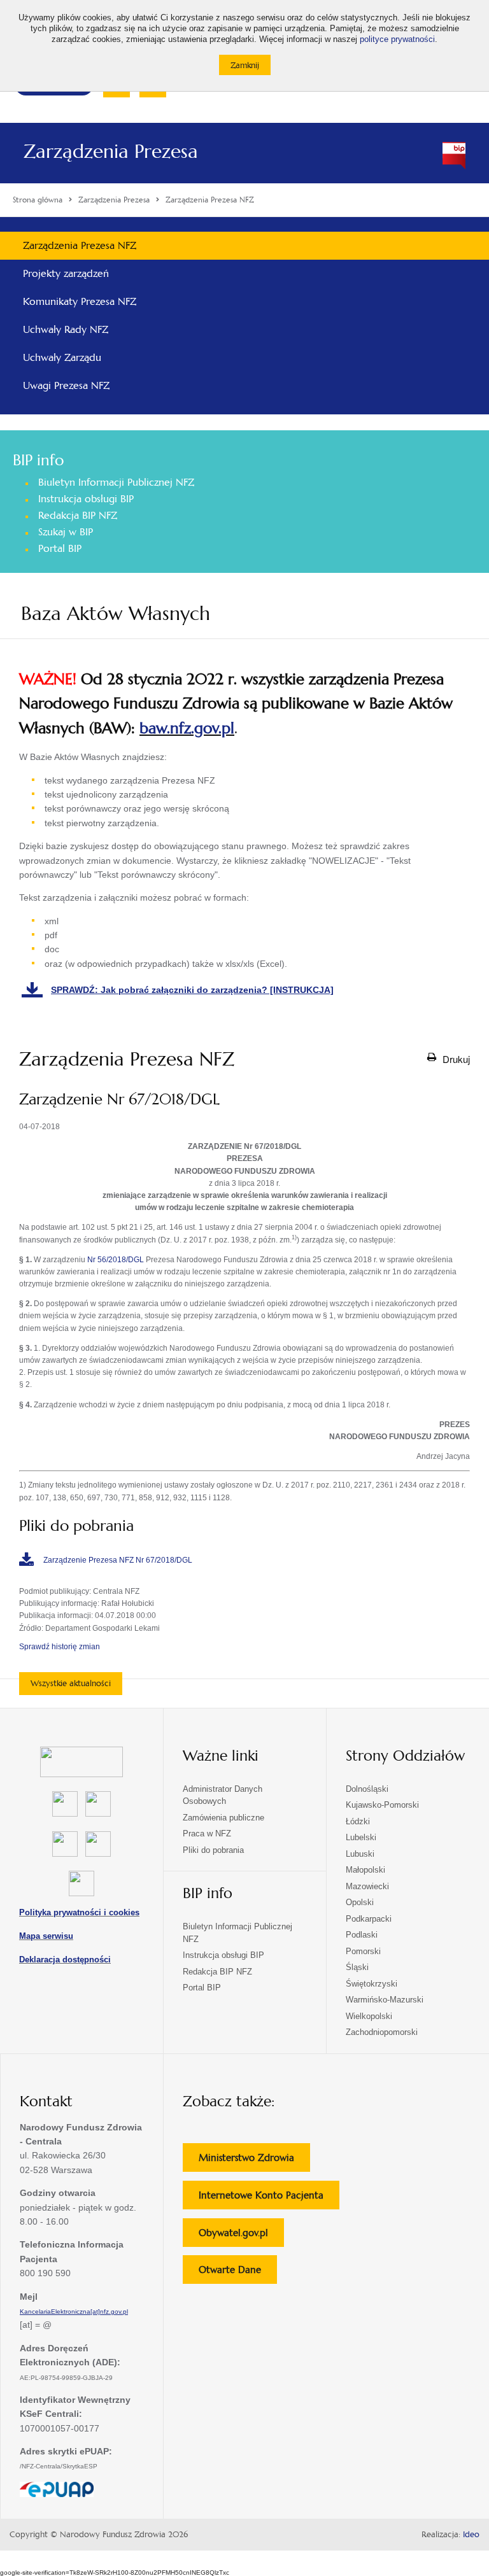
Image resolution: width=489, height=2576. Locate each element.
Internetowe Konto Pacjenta (269, 2199)
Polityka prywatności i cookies (79, 1912)
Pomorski (363, 1951)
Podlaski (362, 1935)
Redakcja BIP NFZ (78, 515)
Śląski (357, 1967)
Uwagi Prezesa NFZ (66, 385)
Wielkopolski (369, 2016)
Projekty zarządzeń (66, 273)
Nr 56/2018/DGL (116, 1260)
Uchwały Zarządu (62, 357)
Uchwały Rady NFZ (66, 329)
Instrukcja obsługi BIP (86, 499)
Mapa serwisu (46, 1936)
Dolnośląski (367, 1789)
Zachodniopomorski (382, 2032)
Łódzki (358, 1821)
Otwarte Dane (238, 2273)
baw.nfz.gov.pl (187, 728)
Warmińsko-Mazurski (385, 2000)
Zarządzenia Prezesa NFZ (80, 245)
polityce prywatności (397, 39)
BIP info (38, 460)
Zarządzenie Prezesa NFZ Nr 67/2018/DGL (118, 1560)
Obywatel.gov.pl (241, 2236)
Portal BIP (60, 548)
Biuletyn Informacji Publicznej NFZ (116, 482)
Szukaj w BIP (66, 532)
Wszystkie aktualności (71, 1683)
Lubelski (361, 1837)
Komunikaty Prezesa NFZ (80, 301)
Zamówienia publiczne (223, 1818)
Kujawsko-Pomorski (382, 1805)
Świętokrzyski (372, 1984)
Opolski (360, 1902)
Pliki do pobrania (213, 1850)
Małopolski (365, 1870)
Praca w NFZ (207, 1833)
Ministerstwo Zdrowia (254, 2161)
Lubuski (360, 1854)
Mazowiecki (367, 1886)
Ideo (471, 2535)
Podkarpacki (369, 1919)
